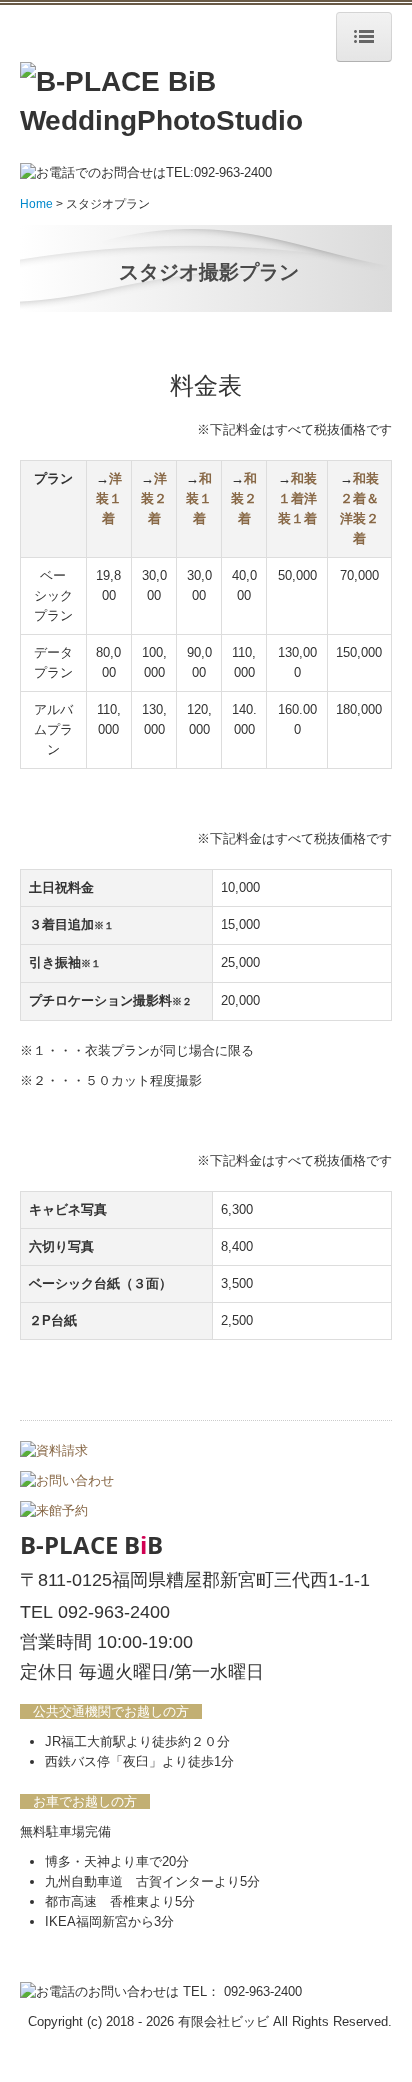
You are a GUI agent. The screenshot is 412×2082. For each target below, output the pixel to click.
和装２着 (244, 498)
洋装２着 (154, 498)
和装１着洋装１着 (297, 498)
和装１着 (199, 498)
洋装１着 (109, 498)
